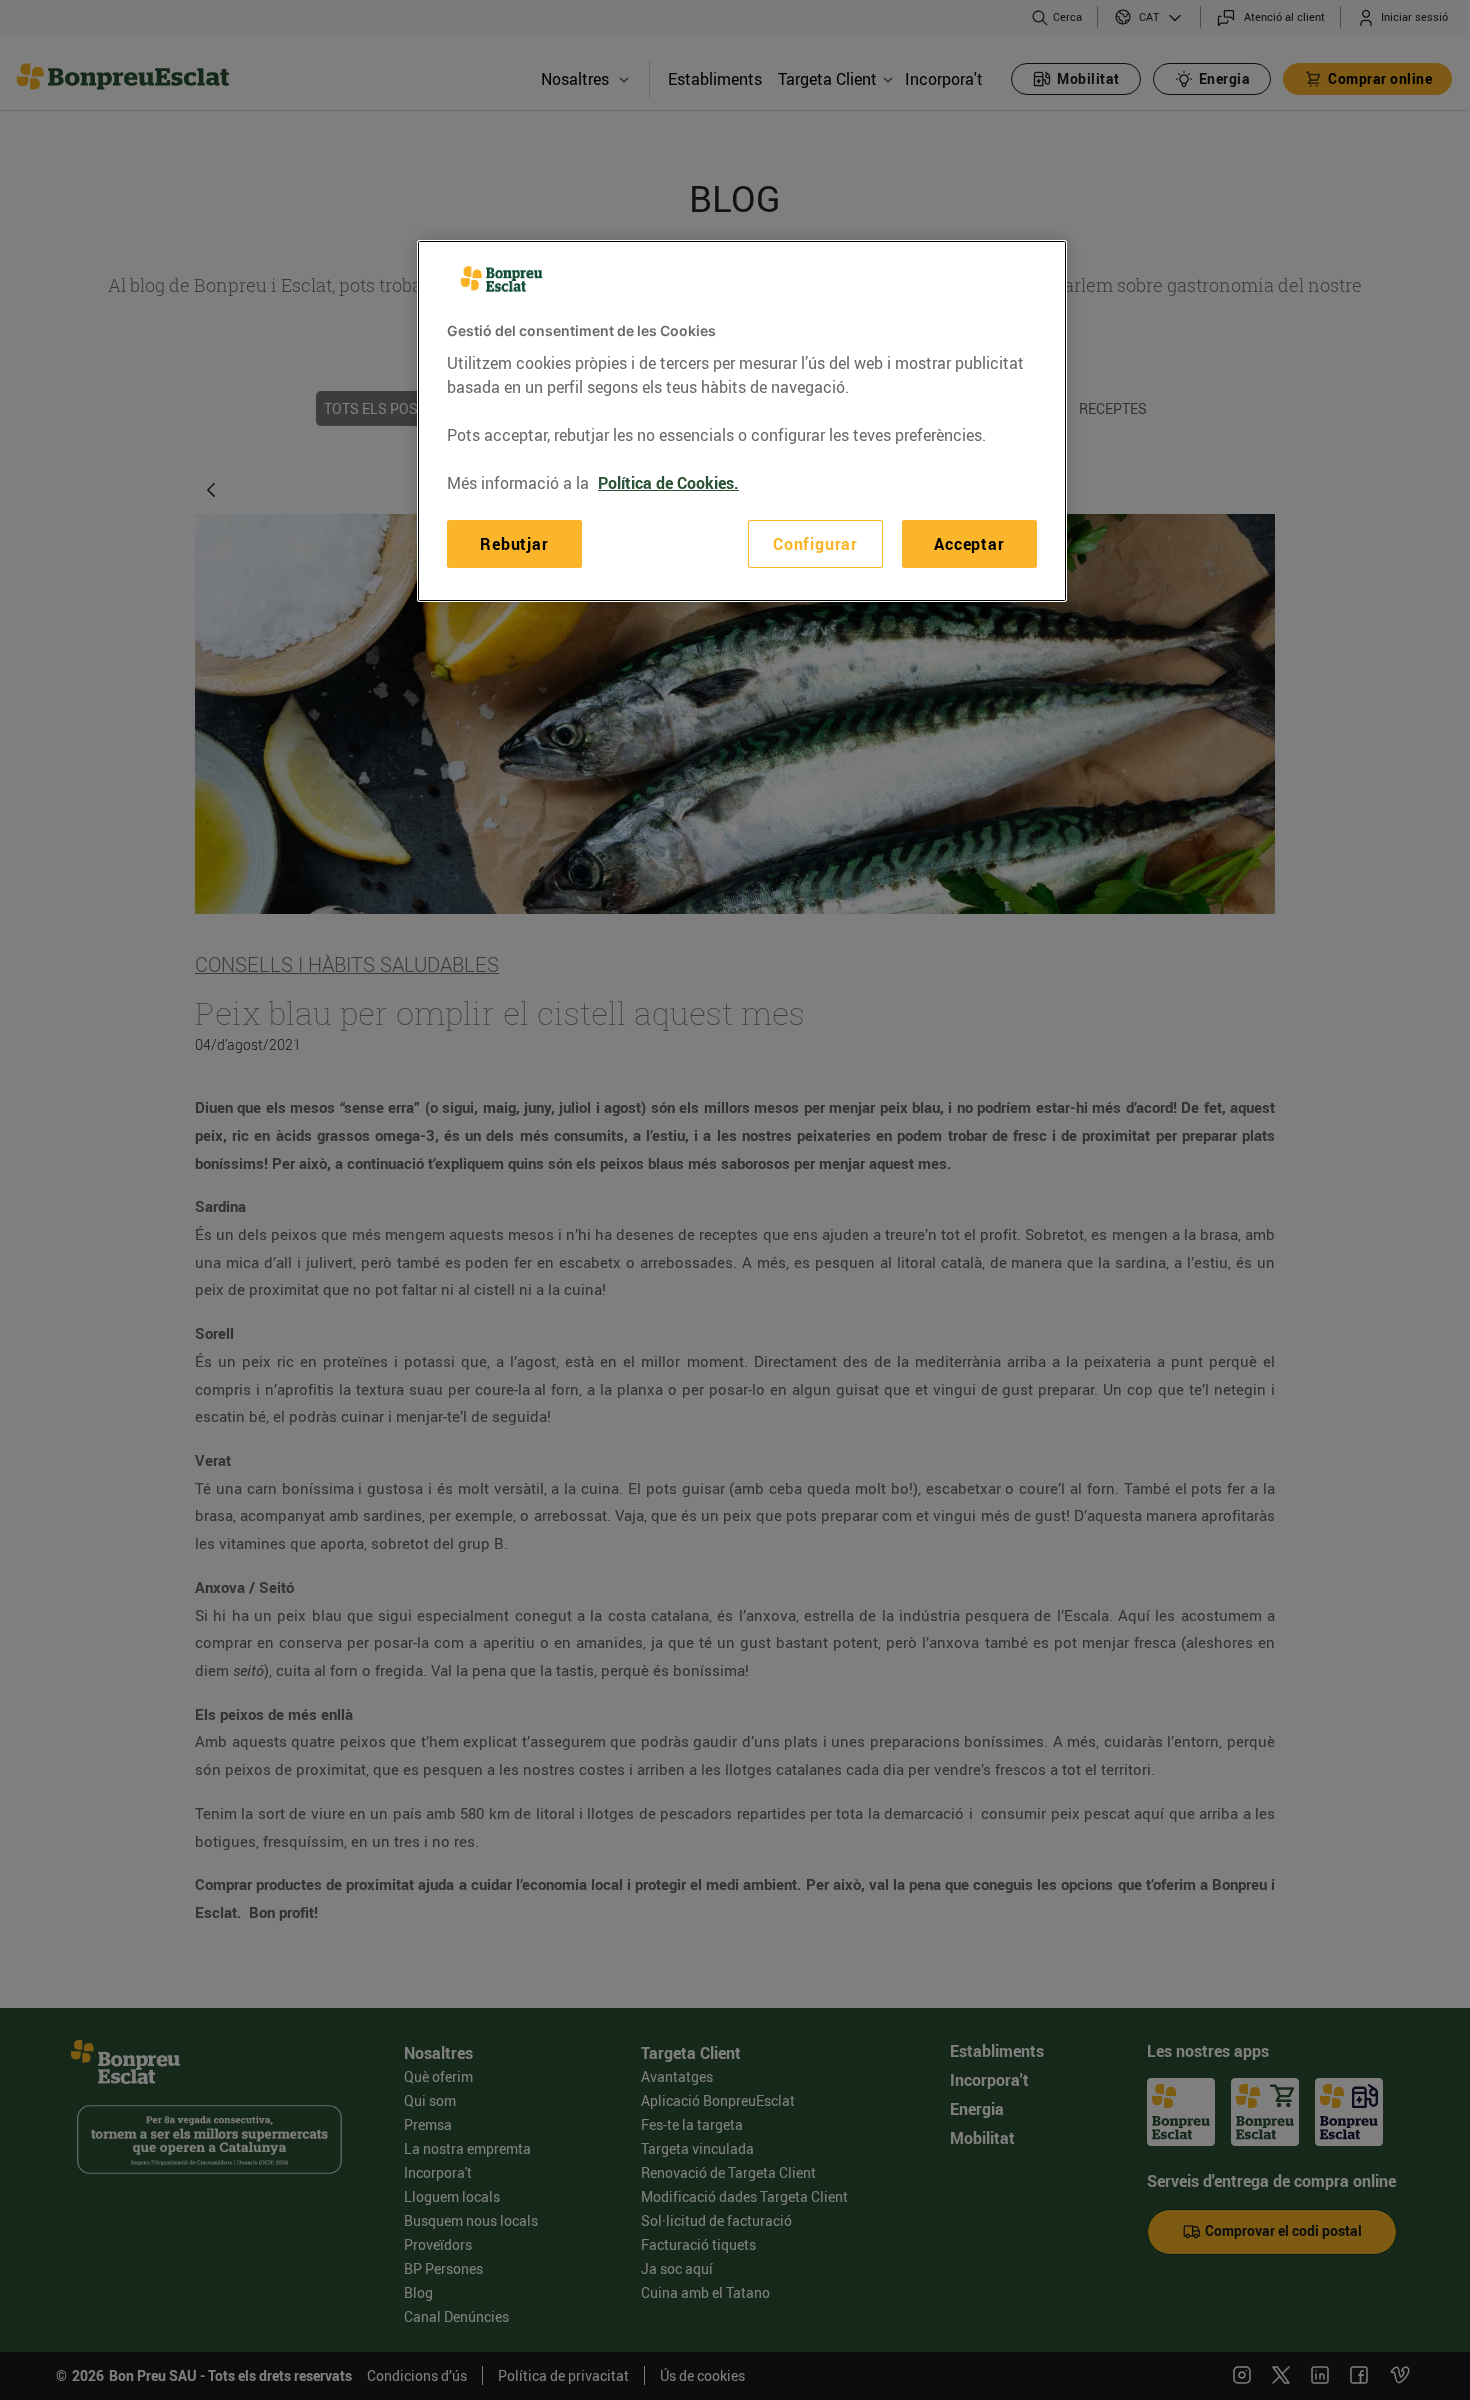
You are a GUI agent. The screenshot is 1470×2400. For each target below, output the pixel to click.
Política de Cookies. (668, 483)
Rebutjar (514, 544)
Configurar (815, 544)
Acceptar (969, 544)
